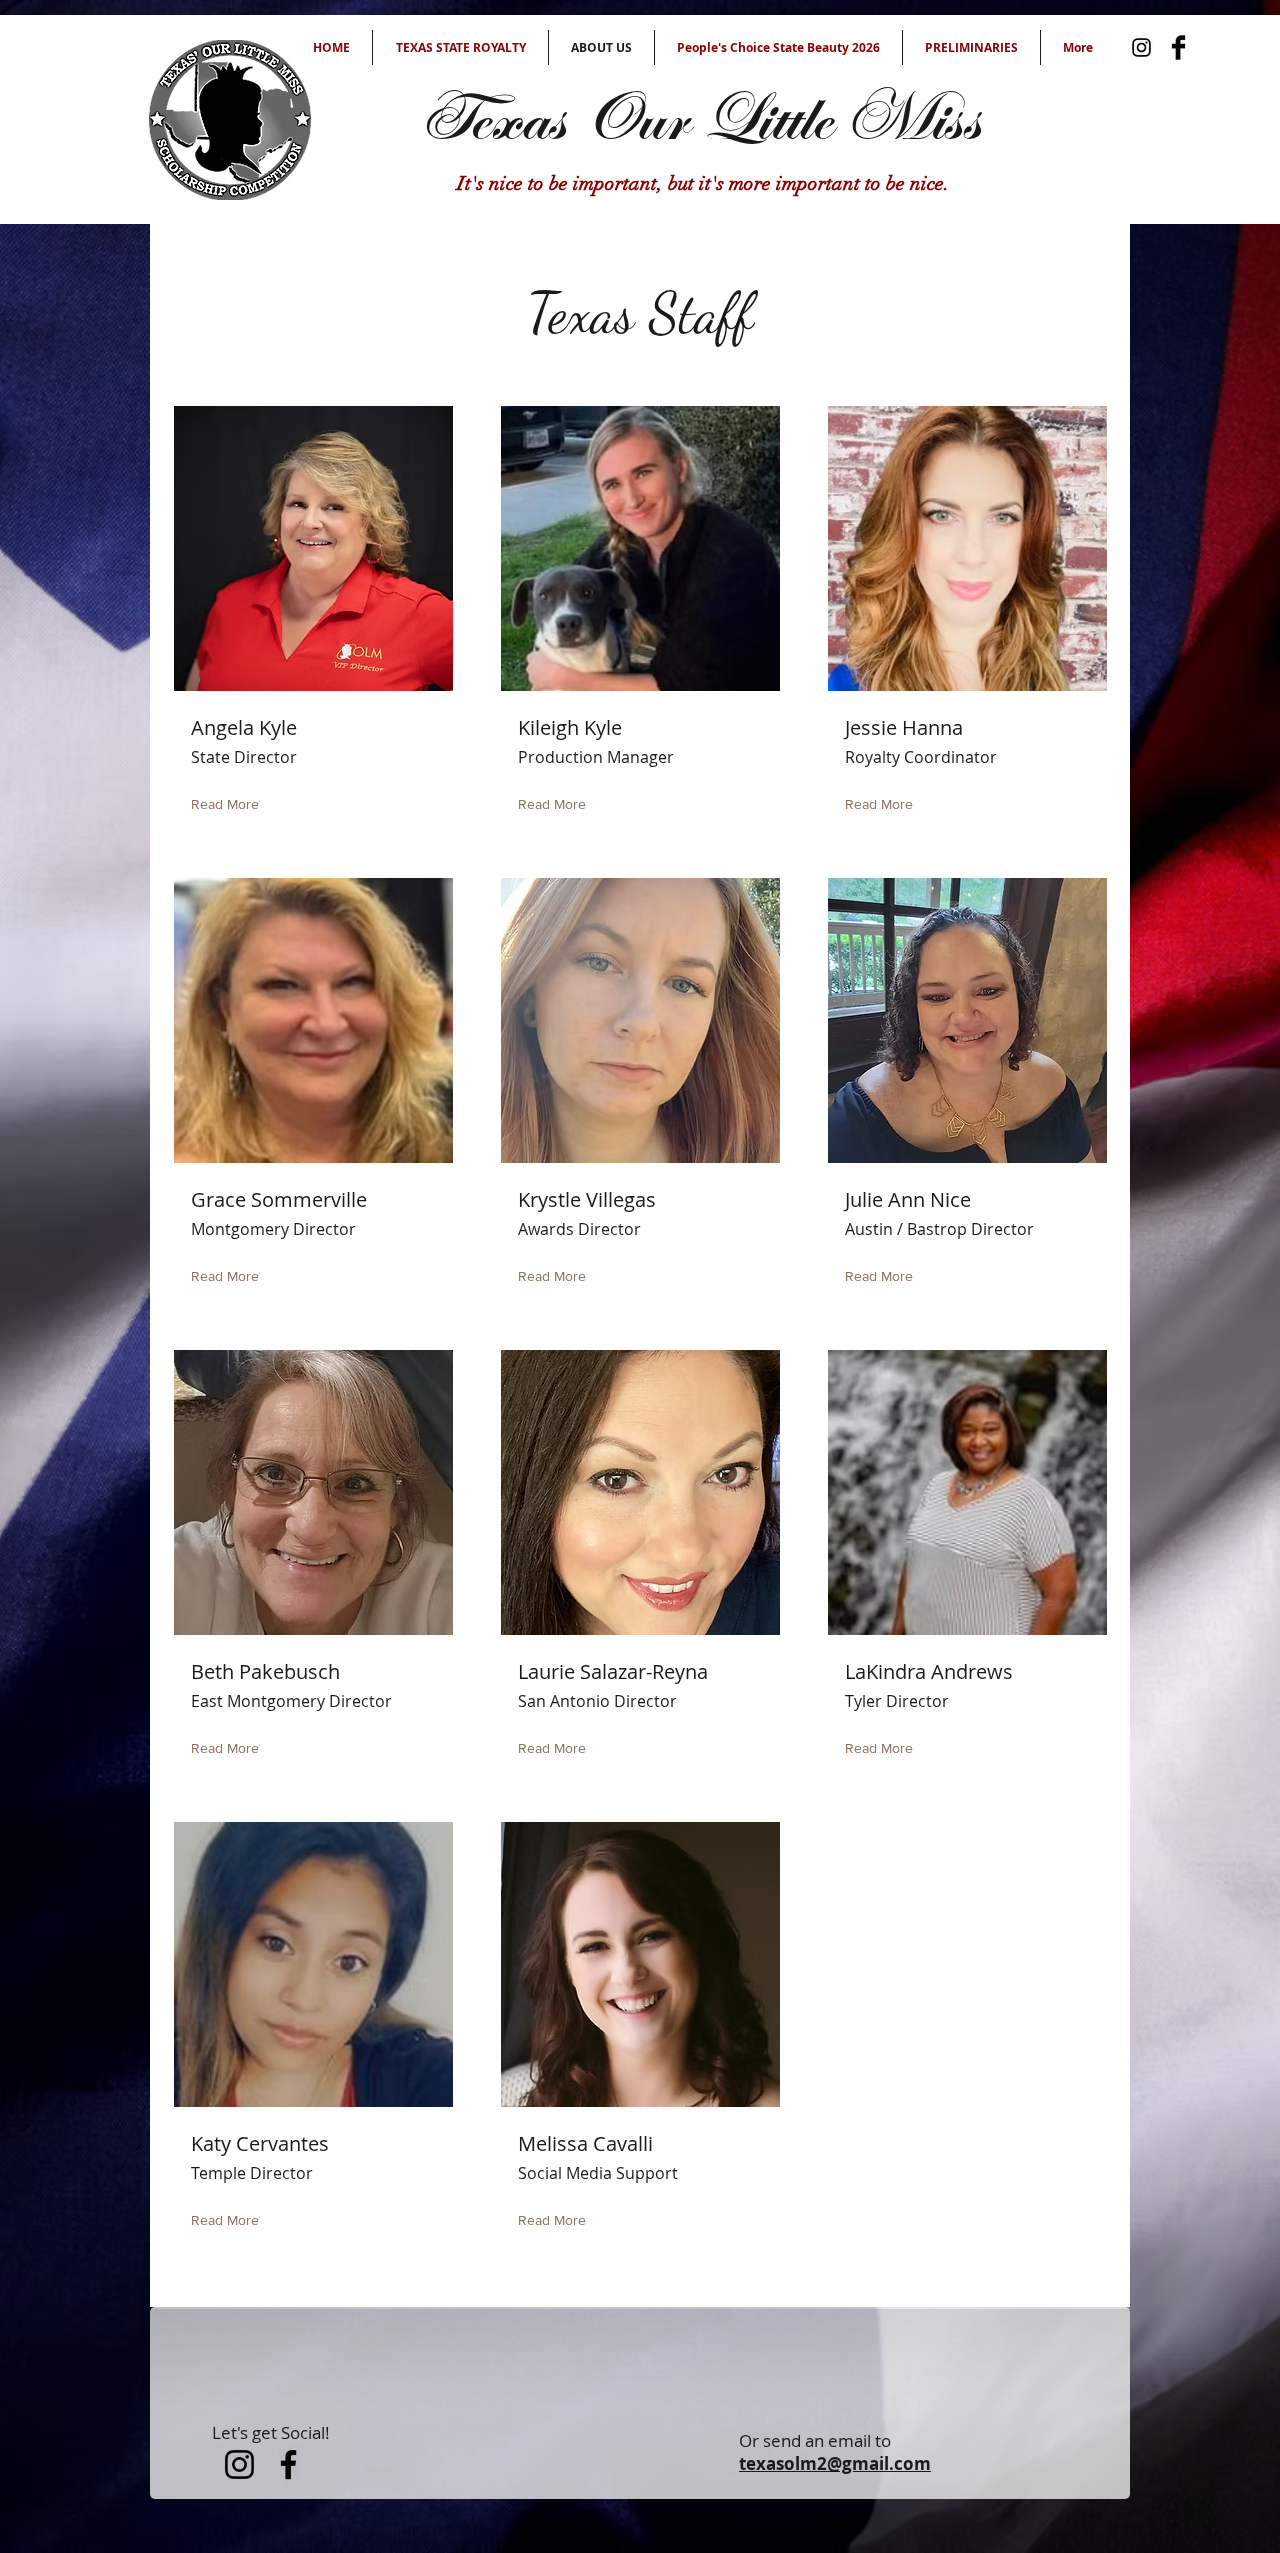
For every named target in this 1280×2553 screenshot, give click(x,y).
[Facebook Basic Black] (1178, 47)
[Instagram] (1141, 47)
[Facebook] (288, 2464)
